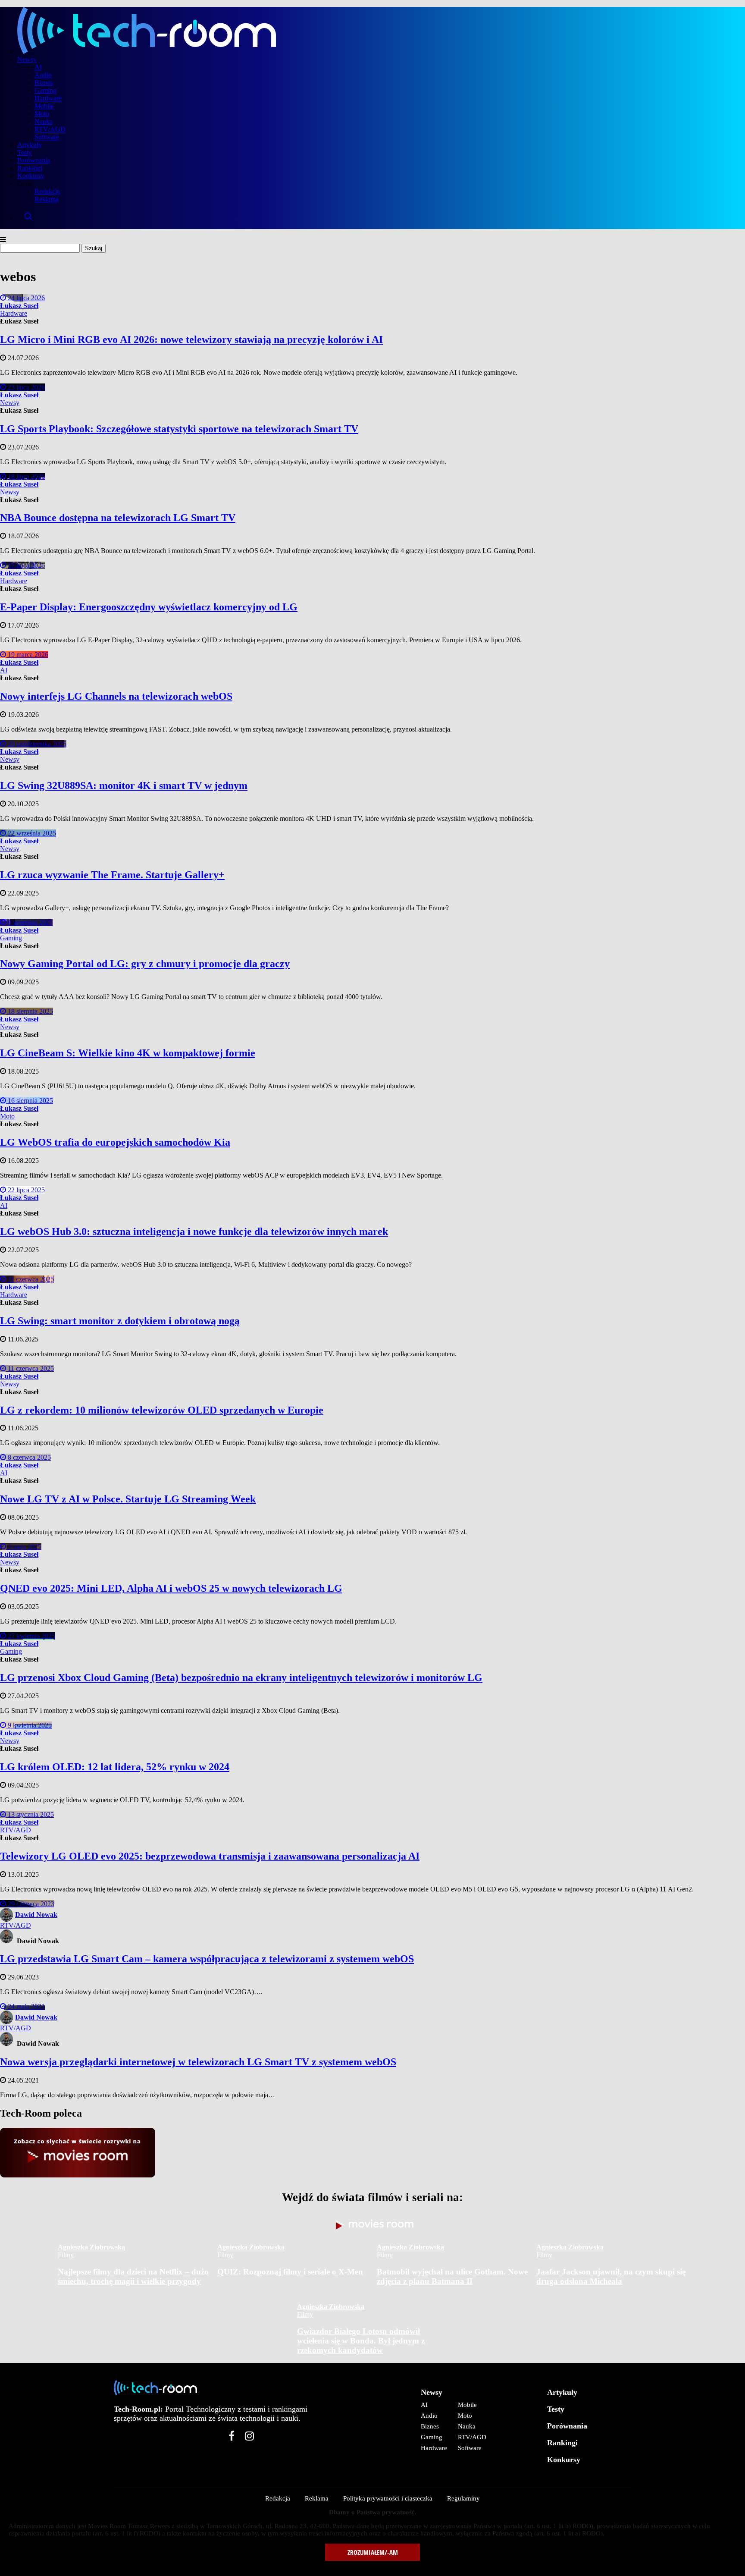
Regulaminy (463, 2498)
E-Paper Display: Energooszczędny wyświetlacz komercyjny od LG (149, 607)
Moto (42, 114)
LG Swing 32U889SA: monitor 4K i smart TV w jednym (124, 785)
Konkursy (31, 176)
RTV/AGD (50, 129)
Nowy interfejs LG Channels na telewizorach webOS (116, 696)
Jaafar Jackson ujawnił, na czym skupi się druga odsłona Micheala (611, 2276)
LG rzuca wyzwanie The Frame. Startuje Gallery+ (112, 875)
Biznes (44, 83)
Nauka (44, 121)
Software (47, 137)
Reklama (47, 199)
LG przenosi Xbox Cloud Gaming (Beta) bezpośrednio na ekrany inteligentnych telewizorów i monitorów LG (241, 1678)
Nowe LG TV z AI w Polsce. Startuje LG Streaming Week (128, 1499)
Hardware (48, 98)
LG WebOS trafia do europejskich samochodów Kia (115, 1142)
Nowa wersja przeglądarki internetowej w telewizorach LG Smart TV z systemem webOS (198, 2062)
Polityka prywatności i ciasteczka (388, 2498)
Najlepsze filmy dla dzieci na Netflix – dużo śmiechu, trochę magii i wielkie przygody (133, 2276)
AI (38, 67)
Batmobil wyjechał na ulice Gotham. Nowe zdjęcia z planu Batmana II (452, 2276)
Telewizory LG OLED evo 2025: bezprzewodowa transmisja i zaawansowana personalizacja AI (210, 1856)
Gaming (45, 90)
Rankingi (30, 168)
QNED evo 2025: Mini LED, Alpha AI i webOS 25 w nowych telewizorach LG (171, 1588)
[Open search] (381, 216)
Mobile (44, 106)
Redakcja (47, 191)
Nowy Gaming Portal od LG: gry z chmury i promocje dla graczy (145, 964)
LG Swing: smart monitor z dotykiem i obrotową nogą (120, 1321)
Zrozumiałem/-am (373, 2552)
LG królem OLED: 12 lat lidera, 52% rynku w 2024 (115, 1767)
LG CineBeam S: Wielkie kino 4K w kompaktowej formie (128, 1053)
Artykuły (30, 145)
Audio (43, 75)
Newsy (27, 59)
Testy (25, 152)
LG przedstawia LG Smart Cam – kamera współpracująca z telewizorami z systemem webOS (207, 1959)
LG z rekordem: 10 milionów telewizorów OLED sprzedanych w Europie (162, 1410)
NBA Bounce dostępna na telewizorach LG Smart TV (118, 518)
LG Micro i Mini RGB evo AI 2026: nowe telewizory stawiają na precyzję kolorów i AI (191, 339)
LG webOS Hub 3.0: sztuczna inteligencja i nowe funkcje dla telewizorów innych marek (194, 1231)
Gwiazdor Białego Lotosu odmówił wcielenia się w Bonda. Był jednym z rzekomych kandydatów (361, 2341)
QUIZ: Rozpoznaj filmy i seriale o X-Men (290, 2272)
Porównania (34, 160)
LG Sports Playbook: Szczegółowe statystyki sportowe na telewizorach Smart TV (179, 429)
